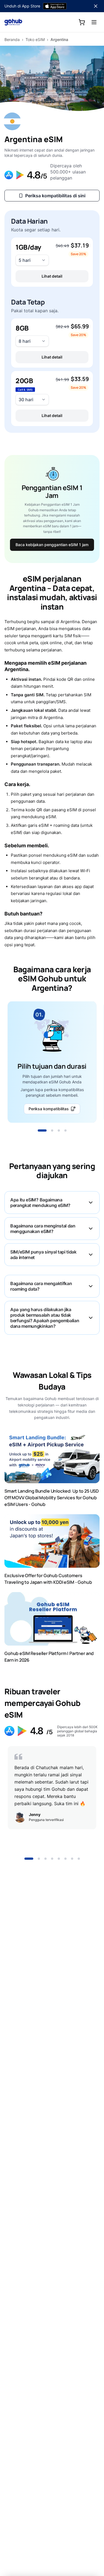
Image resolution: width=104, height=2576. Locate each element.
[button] (52, 262)
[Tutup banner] (96, 6)
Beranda (12, 39)
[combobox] (32, 260)
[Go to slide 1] (42, 1130)
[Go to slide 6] (65, 1859)
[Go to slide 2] (52, 1130)
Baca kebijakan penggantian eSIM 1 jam (52, 545)
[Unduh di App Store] (55, 6)
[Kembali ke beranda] (13, 22)
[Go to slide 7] (72, 1859)
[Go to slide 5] (59, 1859)
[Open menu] (94, 22)
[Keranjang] (82, 22)
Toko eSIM (35, 39)
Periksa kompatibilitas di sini (55, 196)
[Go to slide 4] (65, 1130)
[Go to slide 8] (79, 1859)
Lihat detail (52, 276)
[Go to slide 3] (59, 1130)
